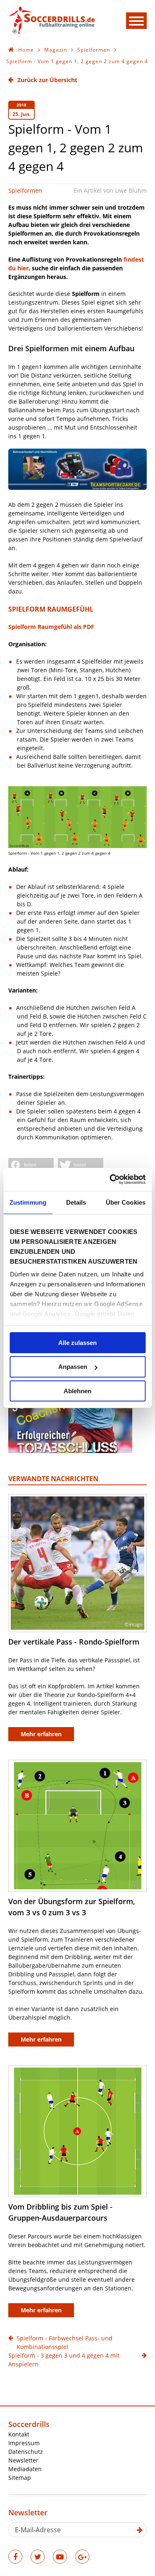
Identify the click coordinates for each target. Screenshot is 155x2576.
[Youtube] (60, 2557)
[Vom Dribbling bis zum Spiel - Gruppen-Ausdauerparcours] (77, 2131)
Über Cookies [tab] (126, 1202)
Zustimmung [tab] (28, 1202)
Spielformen (25, 190)
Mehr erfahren (41, 1734)
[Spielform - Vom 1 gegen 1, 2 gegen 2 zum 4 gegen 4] (77, 817)
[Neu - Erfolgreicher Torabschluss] (70, 1451)
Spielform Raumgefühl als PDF (51, 627)
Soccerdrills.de (52, 20)
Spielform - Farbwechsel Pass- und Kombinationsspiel (64, 2342)
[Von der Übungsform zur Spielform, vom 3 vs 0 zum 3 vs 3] (77, 1826)
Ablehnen (77, 1391)
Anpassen (73, 1367)
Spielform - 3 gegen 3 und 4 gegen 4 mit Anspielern (64, 2360)
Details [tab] (76, 1202)
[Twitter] (38, 2557)
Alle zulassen (77, 1342)
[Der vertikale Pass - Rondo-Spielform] (77, 1563)
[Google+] (82, 2557)
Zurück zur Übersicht (47, 80)
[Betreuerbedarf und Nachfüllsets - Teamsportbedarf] (77, 488)
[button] (31, 1165)
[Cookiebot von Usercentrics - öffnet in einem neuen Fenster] (110, 1179)
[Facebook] (15, 2557)
